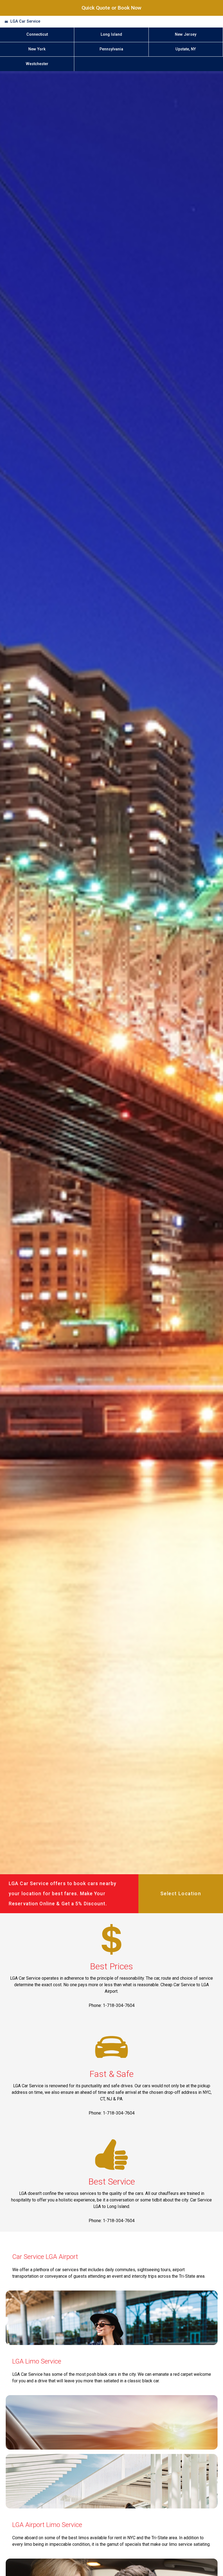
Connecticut (37, 34)
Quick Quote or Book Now (112, 8)
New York (37, 49)
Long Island (111, 34)
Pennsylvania (111, 49)
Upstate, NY (186, 49)
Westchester (37, 64)
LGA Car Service (25, 21)
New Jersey (186, 34)
